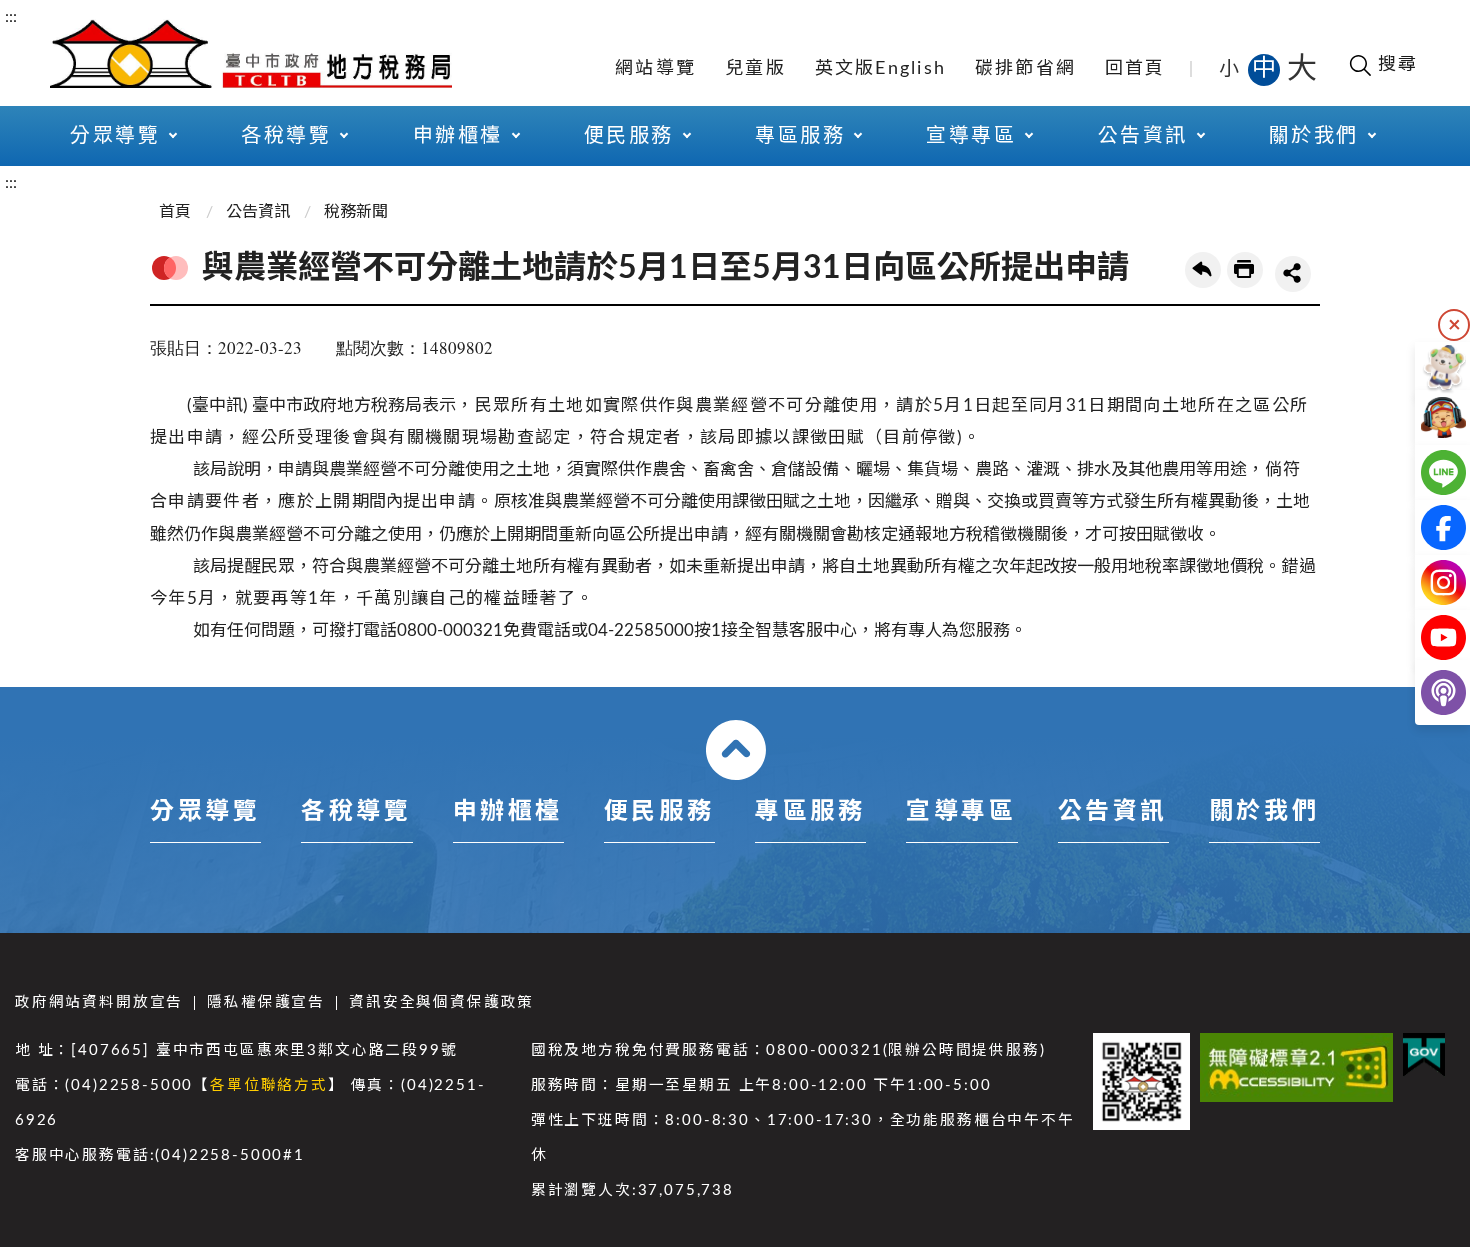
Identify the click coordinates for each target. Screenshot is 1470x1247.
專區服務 (810, 812)
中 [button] (1266, 69)
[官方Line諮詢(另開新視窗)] (1427, 472)
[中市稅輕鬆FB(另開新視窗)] (1427, 527)
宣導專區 (961, 812)
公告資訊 (258, 212)
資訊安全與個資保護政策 (441, 1002)
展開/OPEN (736, 750)
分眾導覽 (205, 812)
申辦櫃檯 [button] (458, 136)
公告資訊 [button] (1143, 136)
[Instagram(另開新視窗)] (1427, 582)
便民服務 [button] (629, 136)
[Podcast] (1427, 692)
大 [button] (1302, 69)
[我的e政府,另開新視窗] (1424, 1055)
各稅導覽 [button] (286, 136)
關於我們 (1264, 812)
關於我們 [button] (1314, 136)
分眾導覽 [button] (115, 136)
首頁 (175, 212)
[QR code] (1141, 1081)
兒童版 (755, 69)
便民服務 (659, 812)
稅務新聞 (356, 212)
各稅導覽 (356, 812)
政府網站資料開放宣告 (99, 1002)
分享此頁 (1293, 274)
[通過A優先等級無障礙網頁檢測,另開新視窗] (1296, 1067)
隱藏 (1454, 325)
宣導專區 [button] (971, 136)
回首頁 (1135, 69)
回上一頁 (1203, 270)
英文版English (881, 69)
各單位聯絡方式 (269, 1085)
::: (11, 17)
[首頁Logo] (251, 52)
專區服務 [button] (800, 136)
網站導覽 (655, 69)
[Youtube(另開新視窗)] (1427, 637)
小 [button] (1230, 69)
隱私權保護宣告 (266, 1002)
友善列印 (1245, 270)
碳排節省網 (1025, 69)
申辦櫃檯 (508, 812)
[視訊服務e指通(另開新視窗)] (1427, 417)
